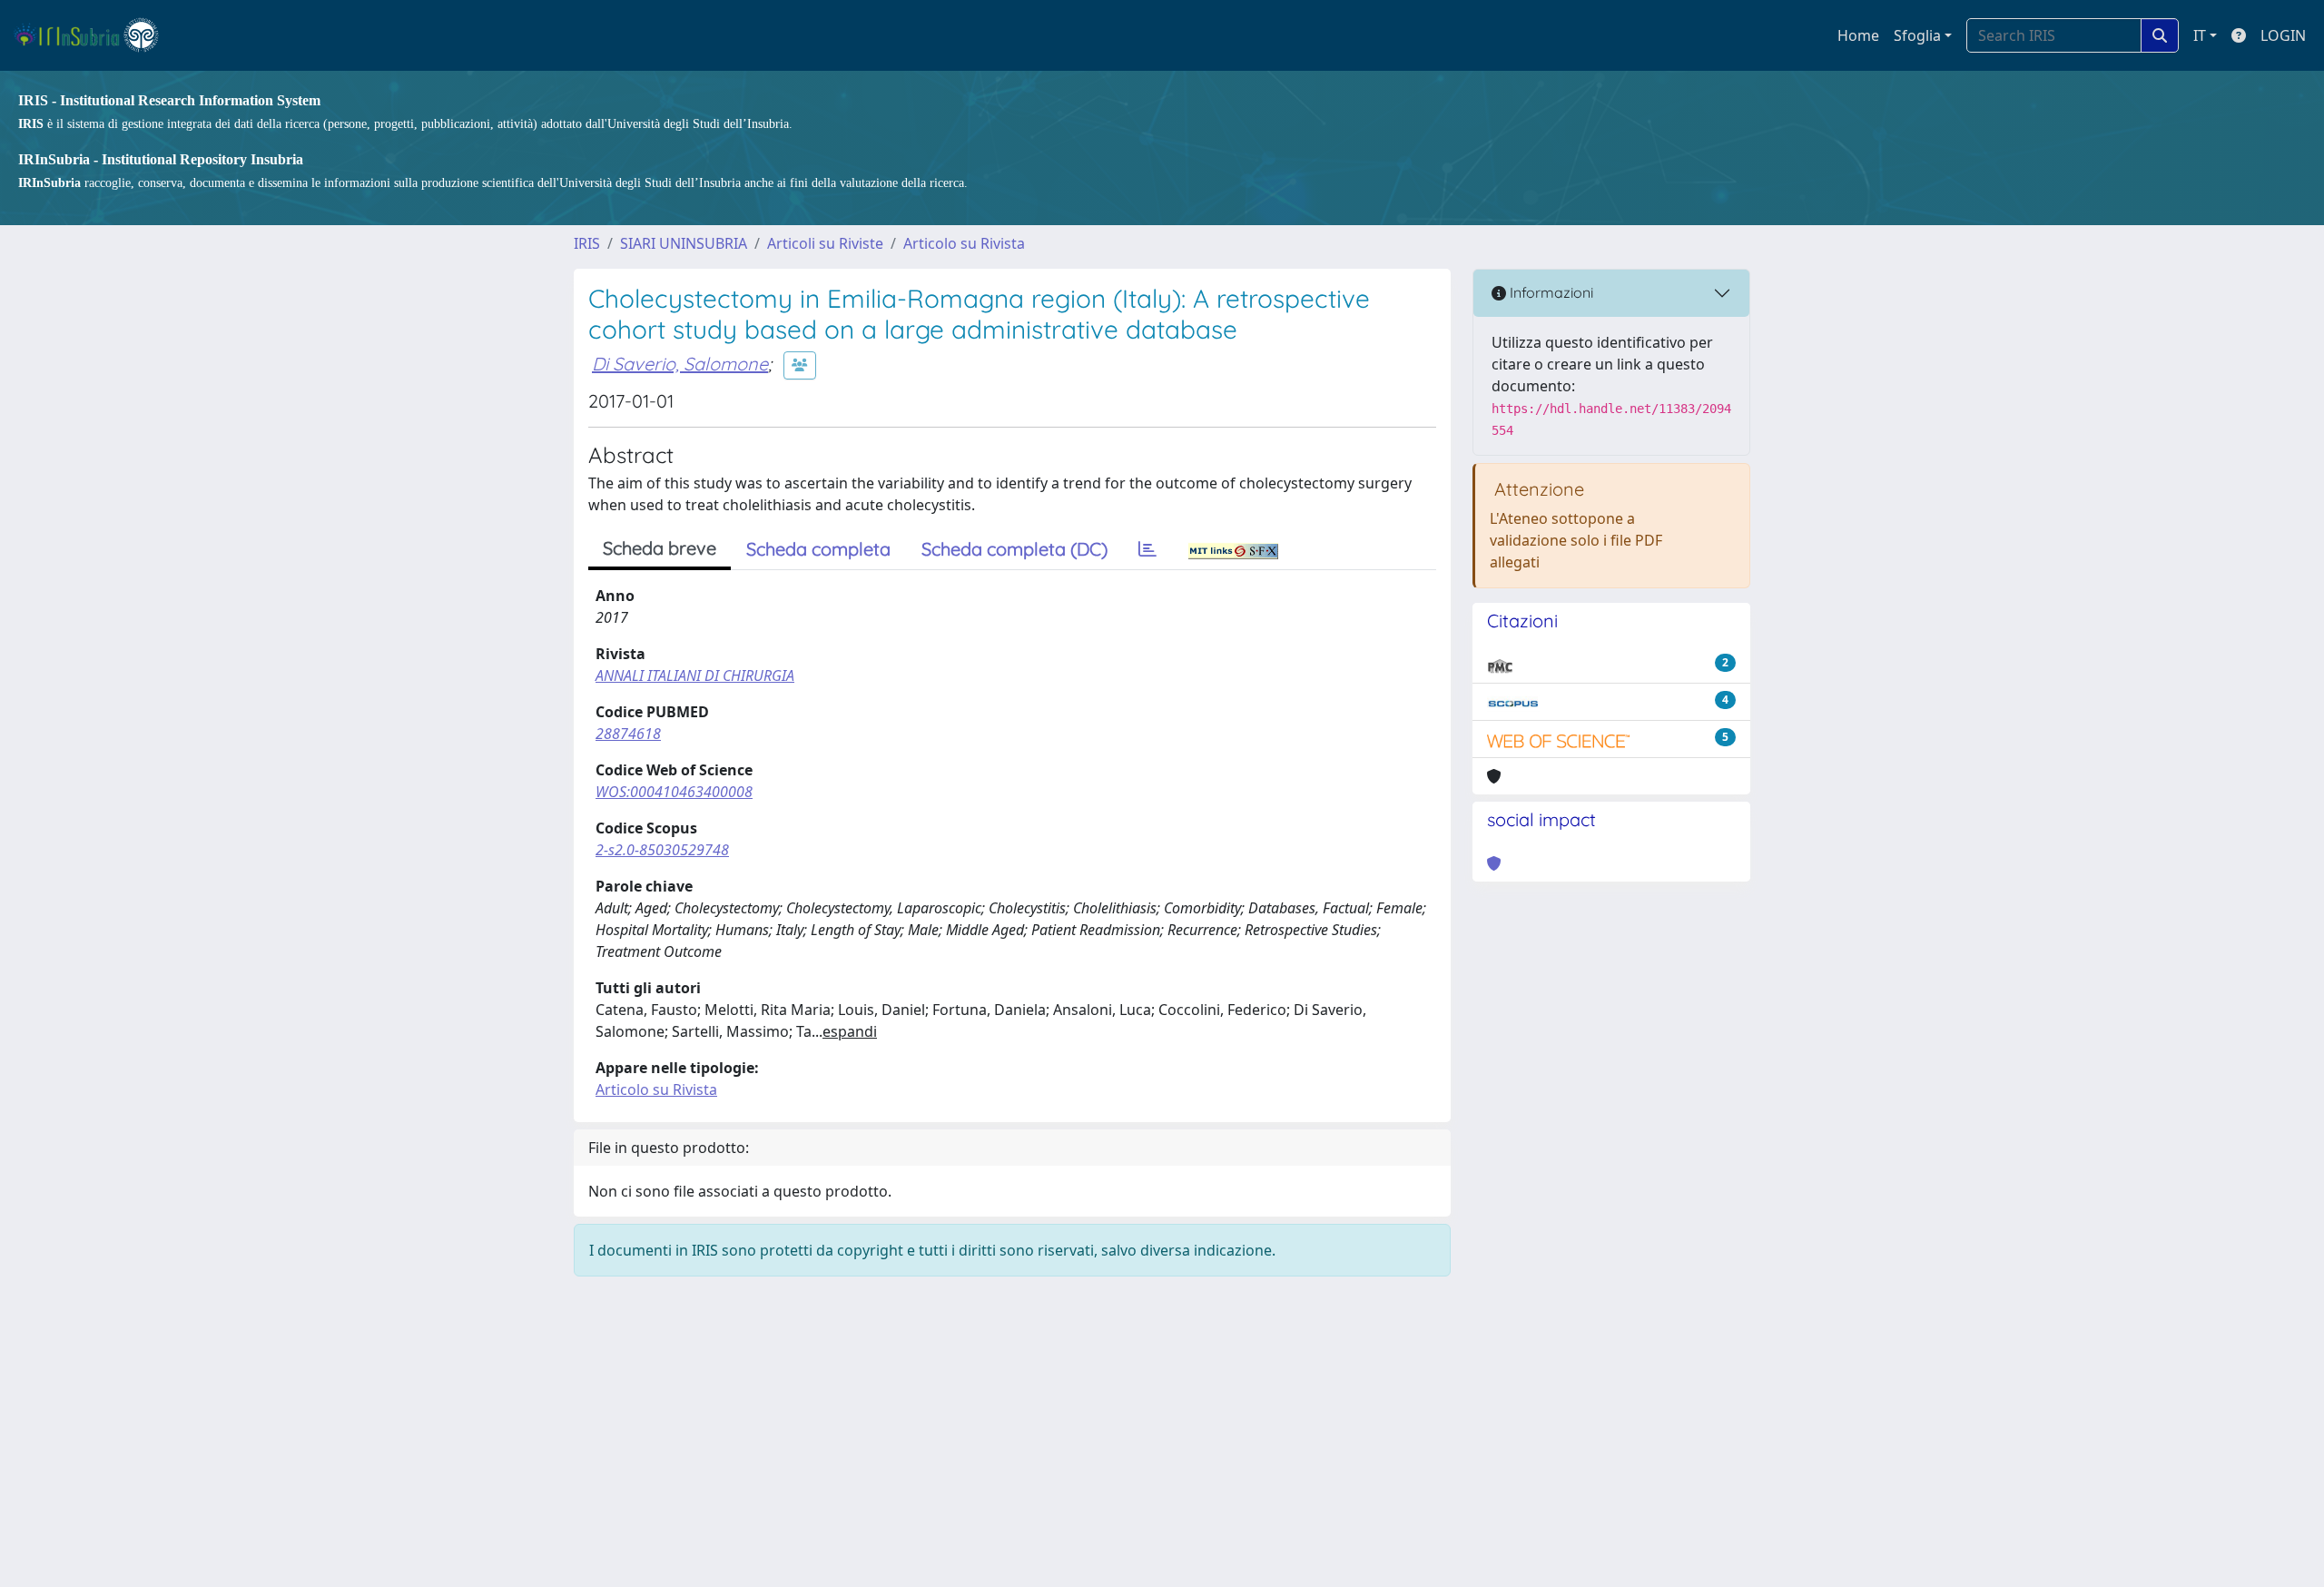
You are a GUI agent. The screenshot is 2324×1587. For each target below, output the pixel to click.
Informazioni (1550, 292)
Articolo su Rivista (964, 243)
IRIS (587, 243)
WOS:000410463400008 (674, 792)
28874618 (628, 734)
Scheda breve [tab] (660, 548)
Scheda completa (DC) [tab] (1014, 549)
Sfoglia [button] (1917, 35)
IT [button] (2200, 35)
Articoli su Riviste (825, 243)
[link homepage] (94, 35)
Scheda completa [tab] (818, 549)
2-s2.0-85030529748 (662, 850)
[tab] (1147, 549)
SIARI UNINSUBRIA (684, 243)
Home (1858, 35)
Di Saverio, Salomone (680, 364)
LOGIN (2283, 35)
